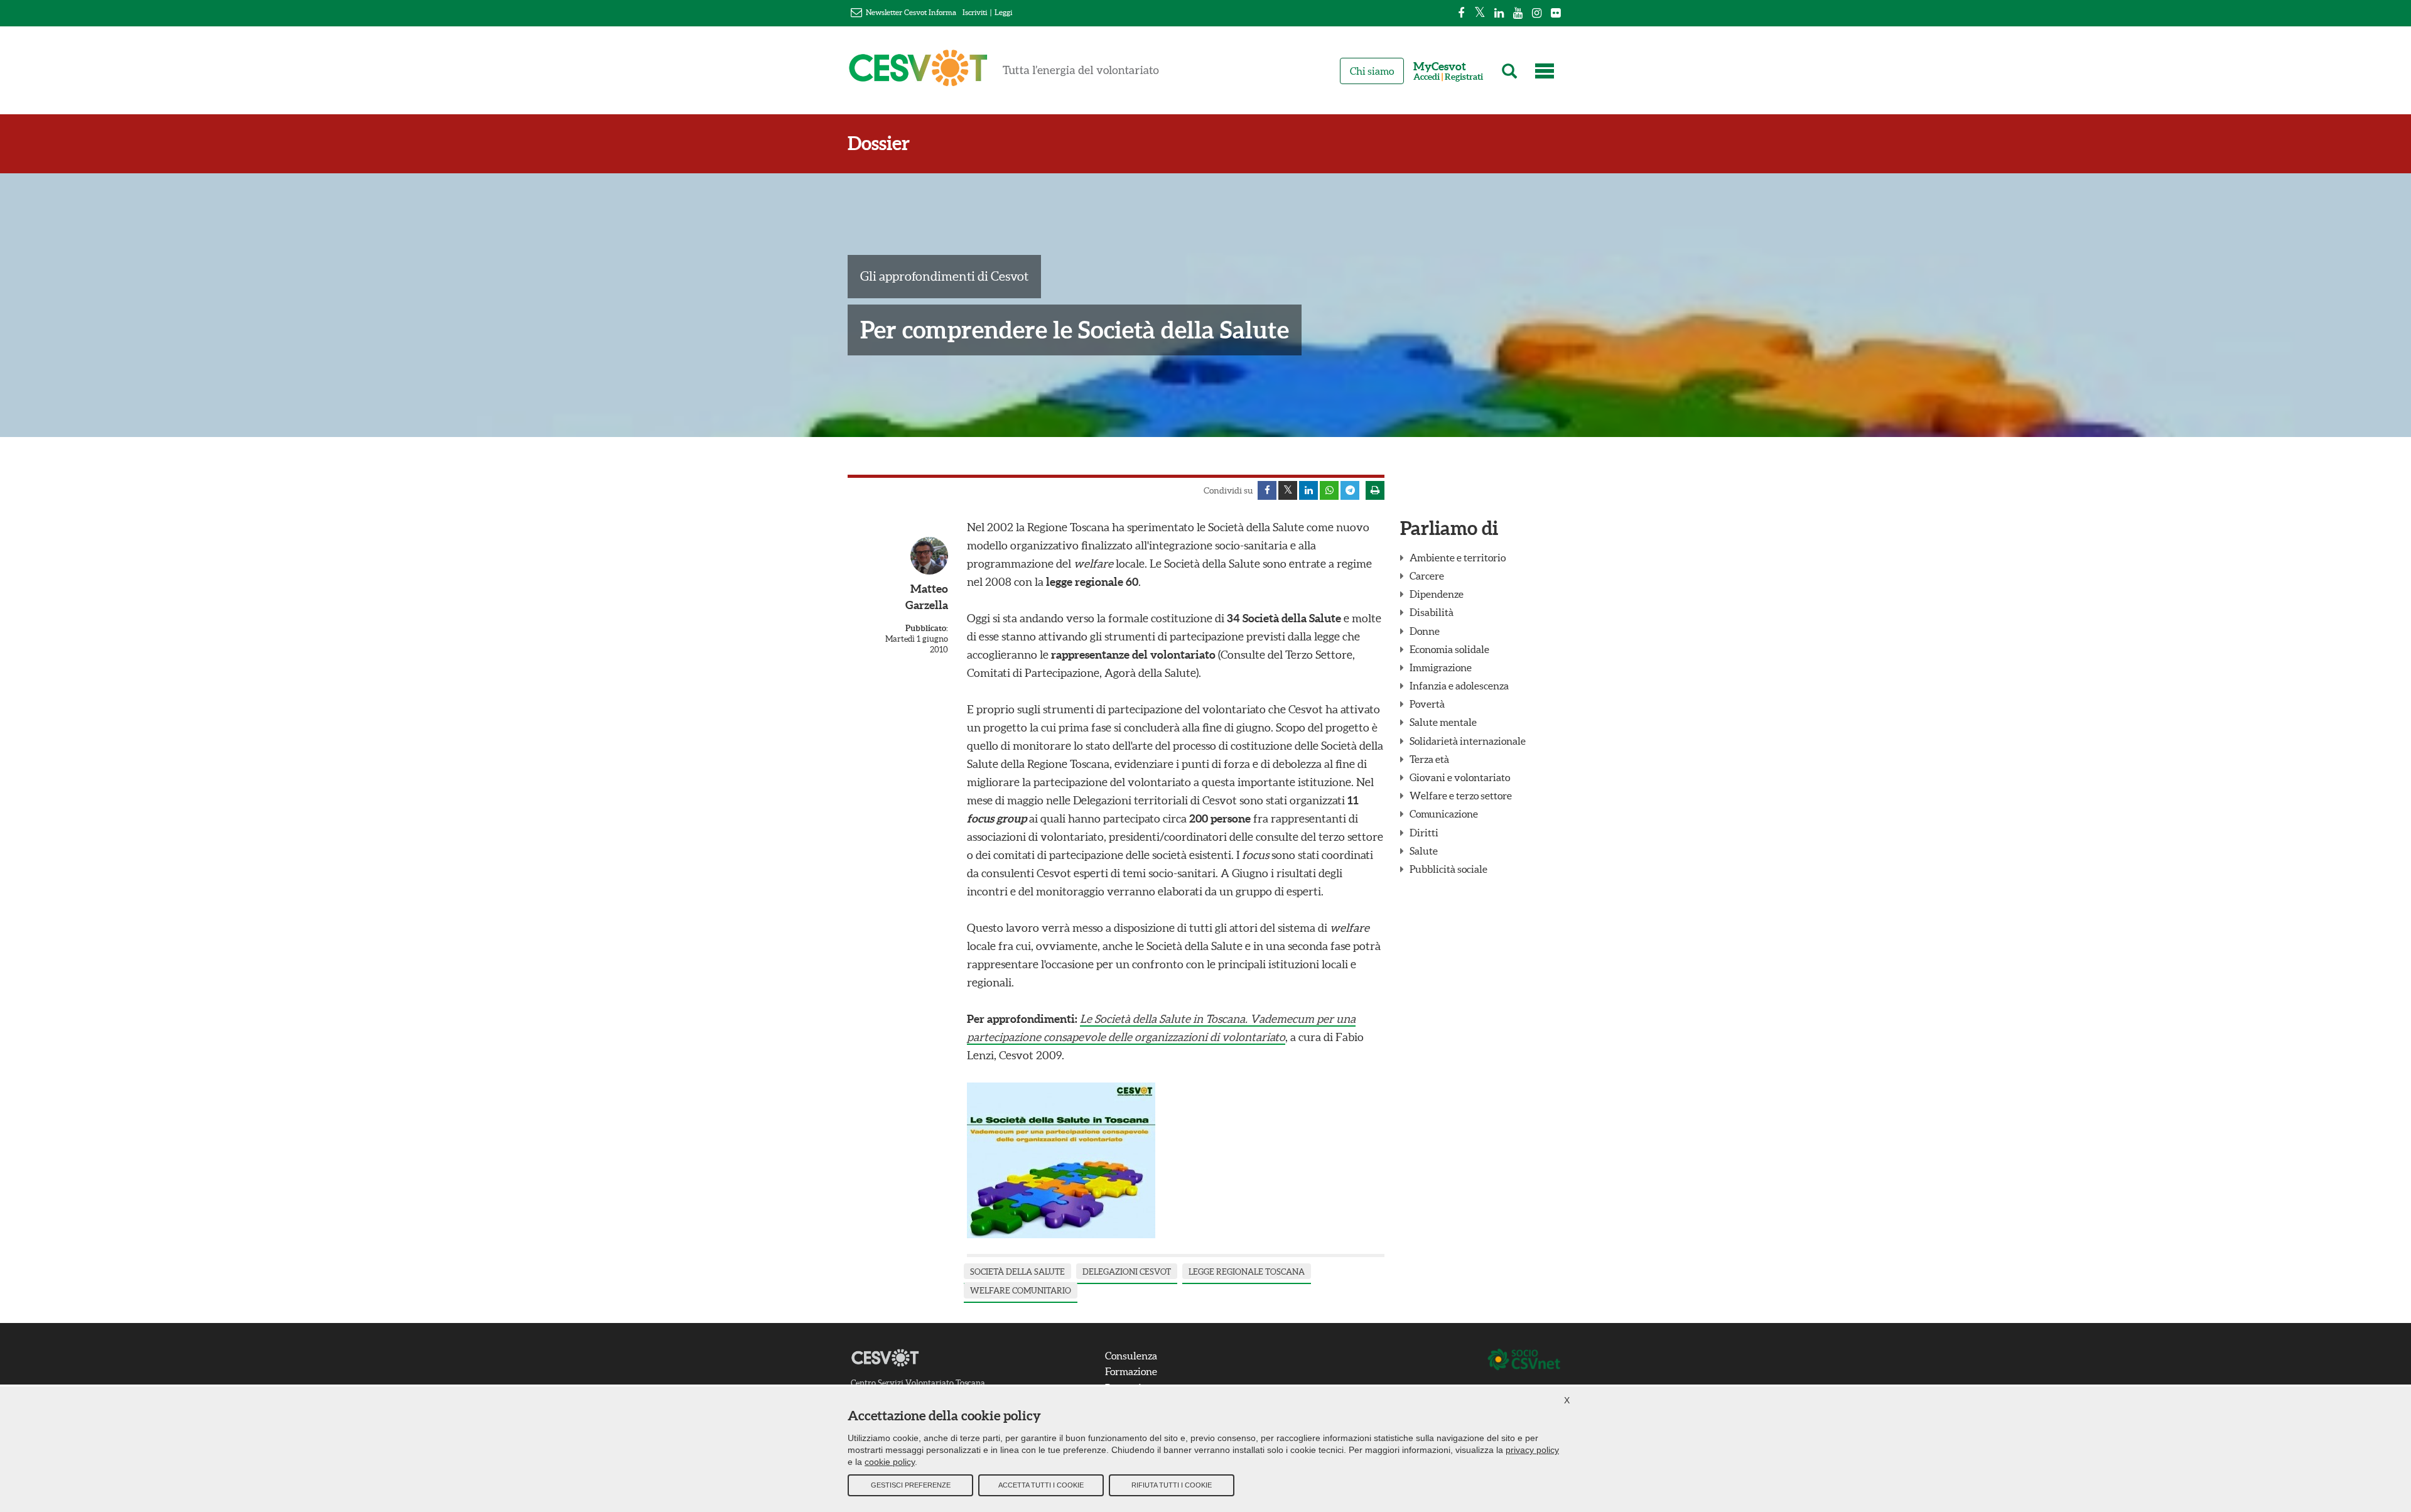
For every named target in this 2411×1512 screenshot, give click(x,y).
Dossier (879, 143)
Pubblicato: (927, 628)
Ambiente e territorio (1458, 558)
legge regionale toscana (1247, 1272)
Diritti (1424, 833)
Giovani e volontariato (1460, 777)
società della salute (1017, 1272)
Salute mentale (1443, 722)
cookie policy (890, 1462)
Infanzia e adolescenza (1459, 686)
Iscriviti (975, 12)
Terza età (1429, 759)
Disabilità (1432, 612)
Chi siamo (1372, 71)
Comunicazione (1444, 814)
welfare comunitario (1021, 1291)
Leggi (1003, 12)
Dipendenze (1437, 594)
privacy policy (1532, 1450)
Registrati (1464, 77)
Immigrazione (1441, 667)
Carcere (1427, 576)
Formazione (1131, 1371)
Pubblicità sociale (1448, 869)
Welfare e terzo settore (1461, 796)
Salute (1424, 851)
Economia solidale (1449, 649)
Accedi (1427, 77)
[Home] (1004, 73)
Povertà (1427, 704)
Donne (1425, 631)
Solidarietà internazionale (1468, 741)
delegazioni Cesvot (1127, 1272)
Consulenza (1131, 1356)
